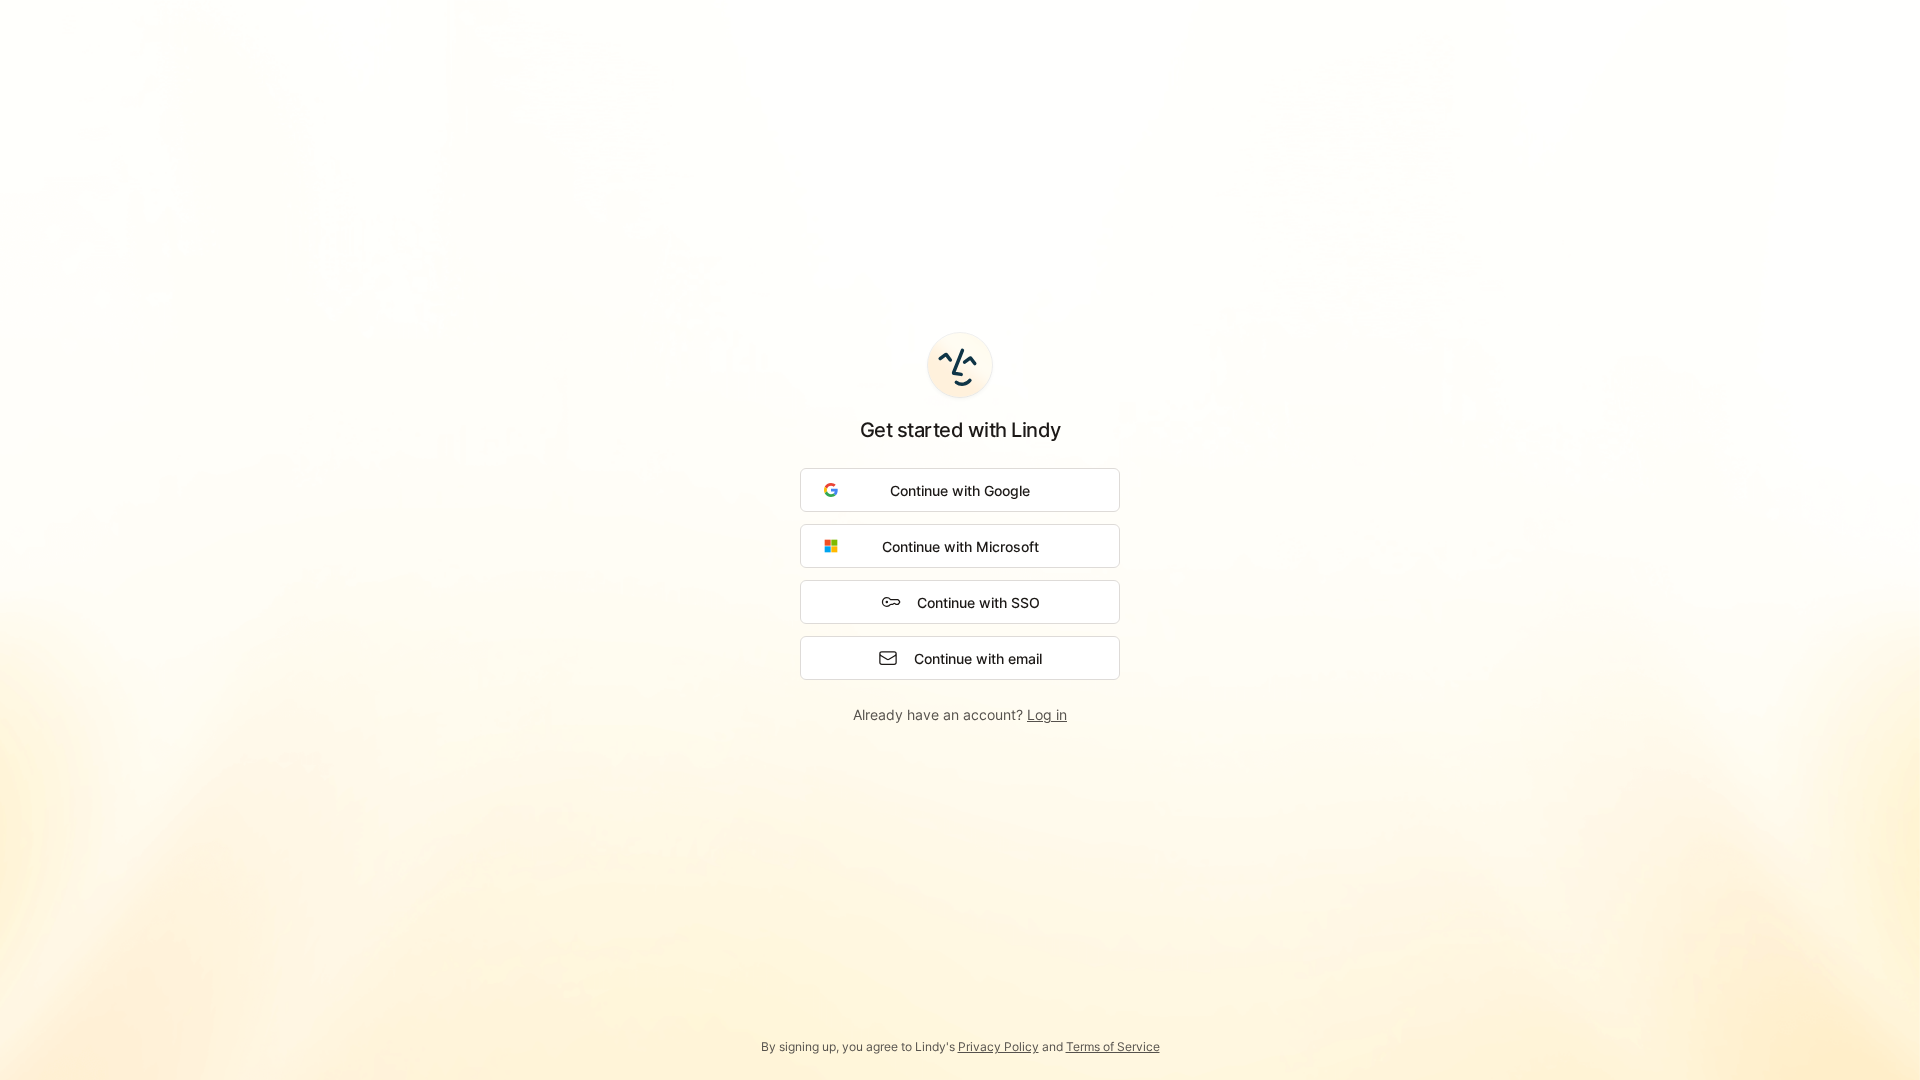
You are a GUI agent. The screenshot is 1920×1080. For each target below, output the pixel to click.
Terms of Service (1113, 1046)
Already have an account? (960, 714)
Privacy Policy (998, 1046)
